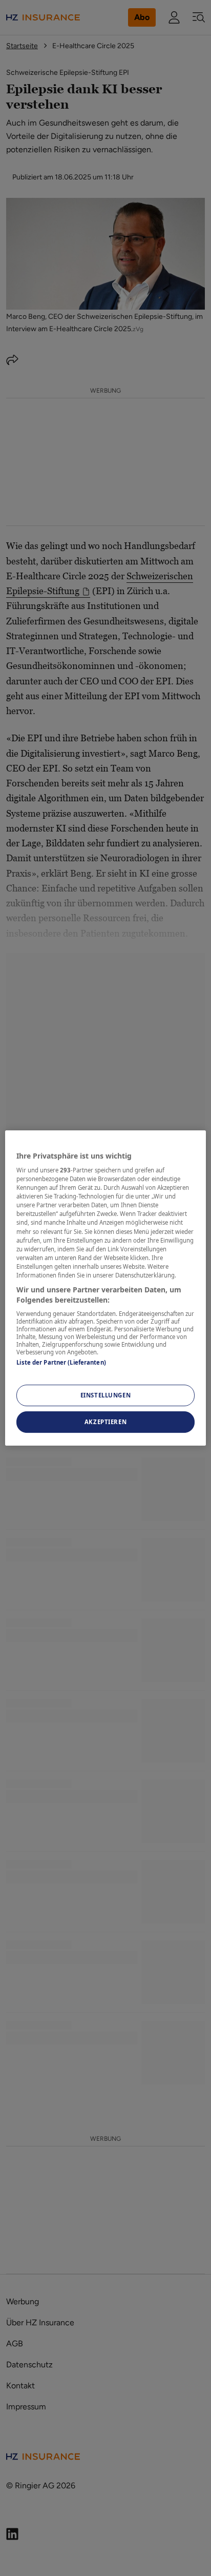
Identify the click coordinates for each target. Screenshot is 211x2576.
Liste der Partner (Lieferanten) (61, 1362)
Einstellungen (105, 1396)
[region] (105, 1288)
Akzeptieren (105, 1422)
